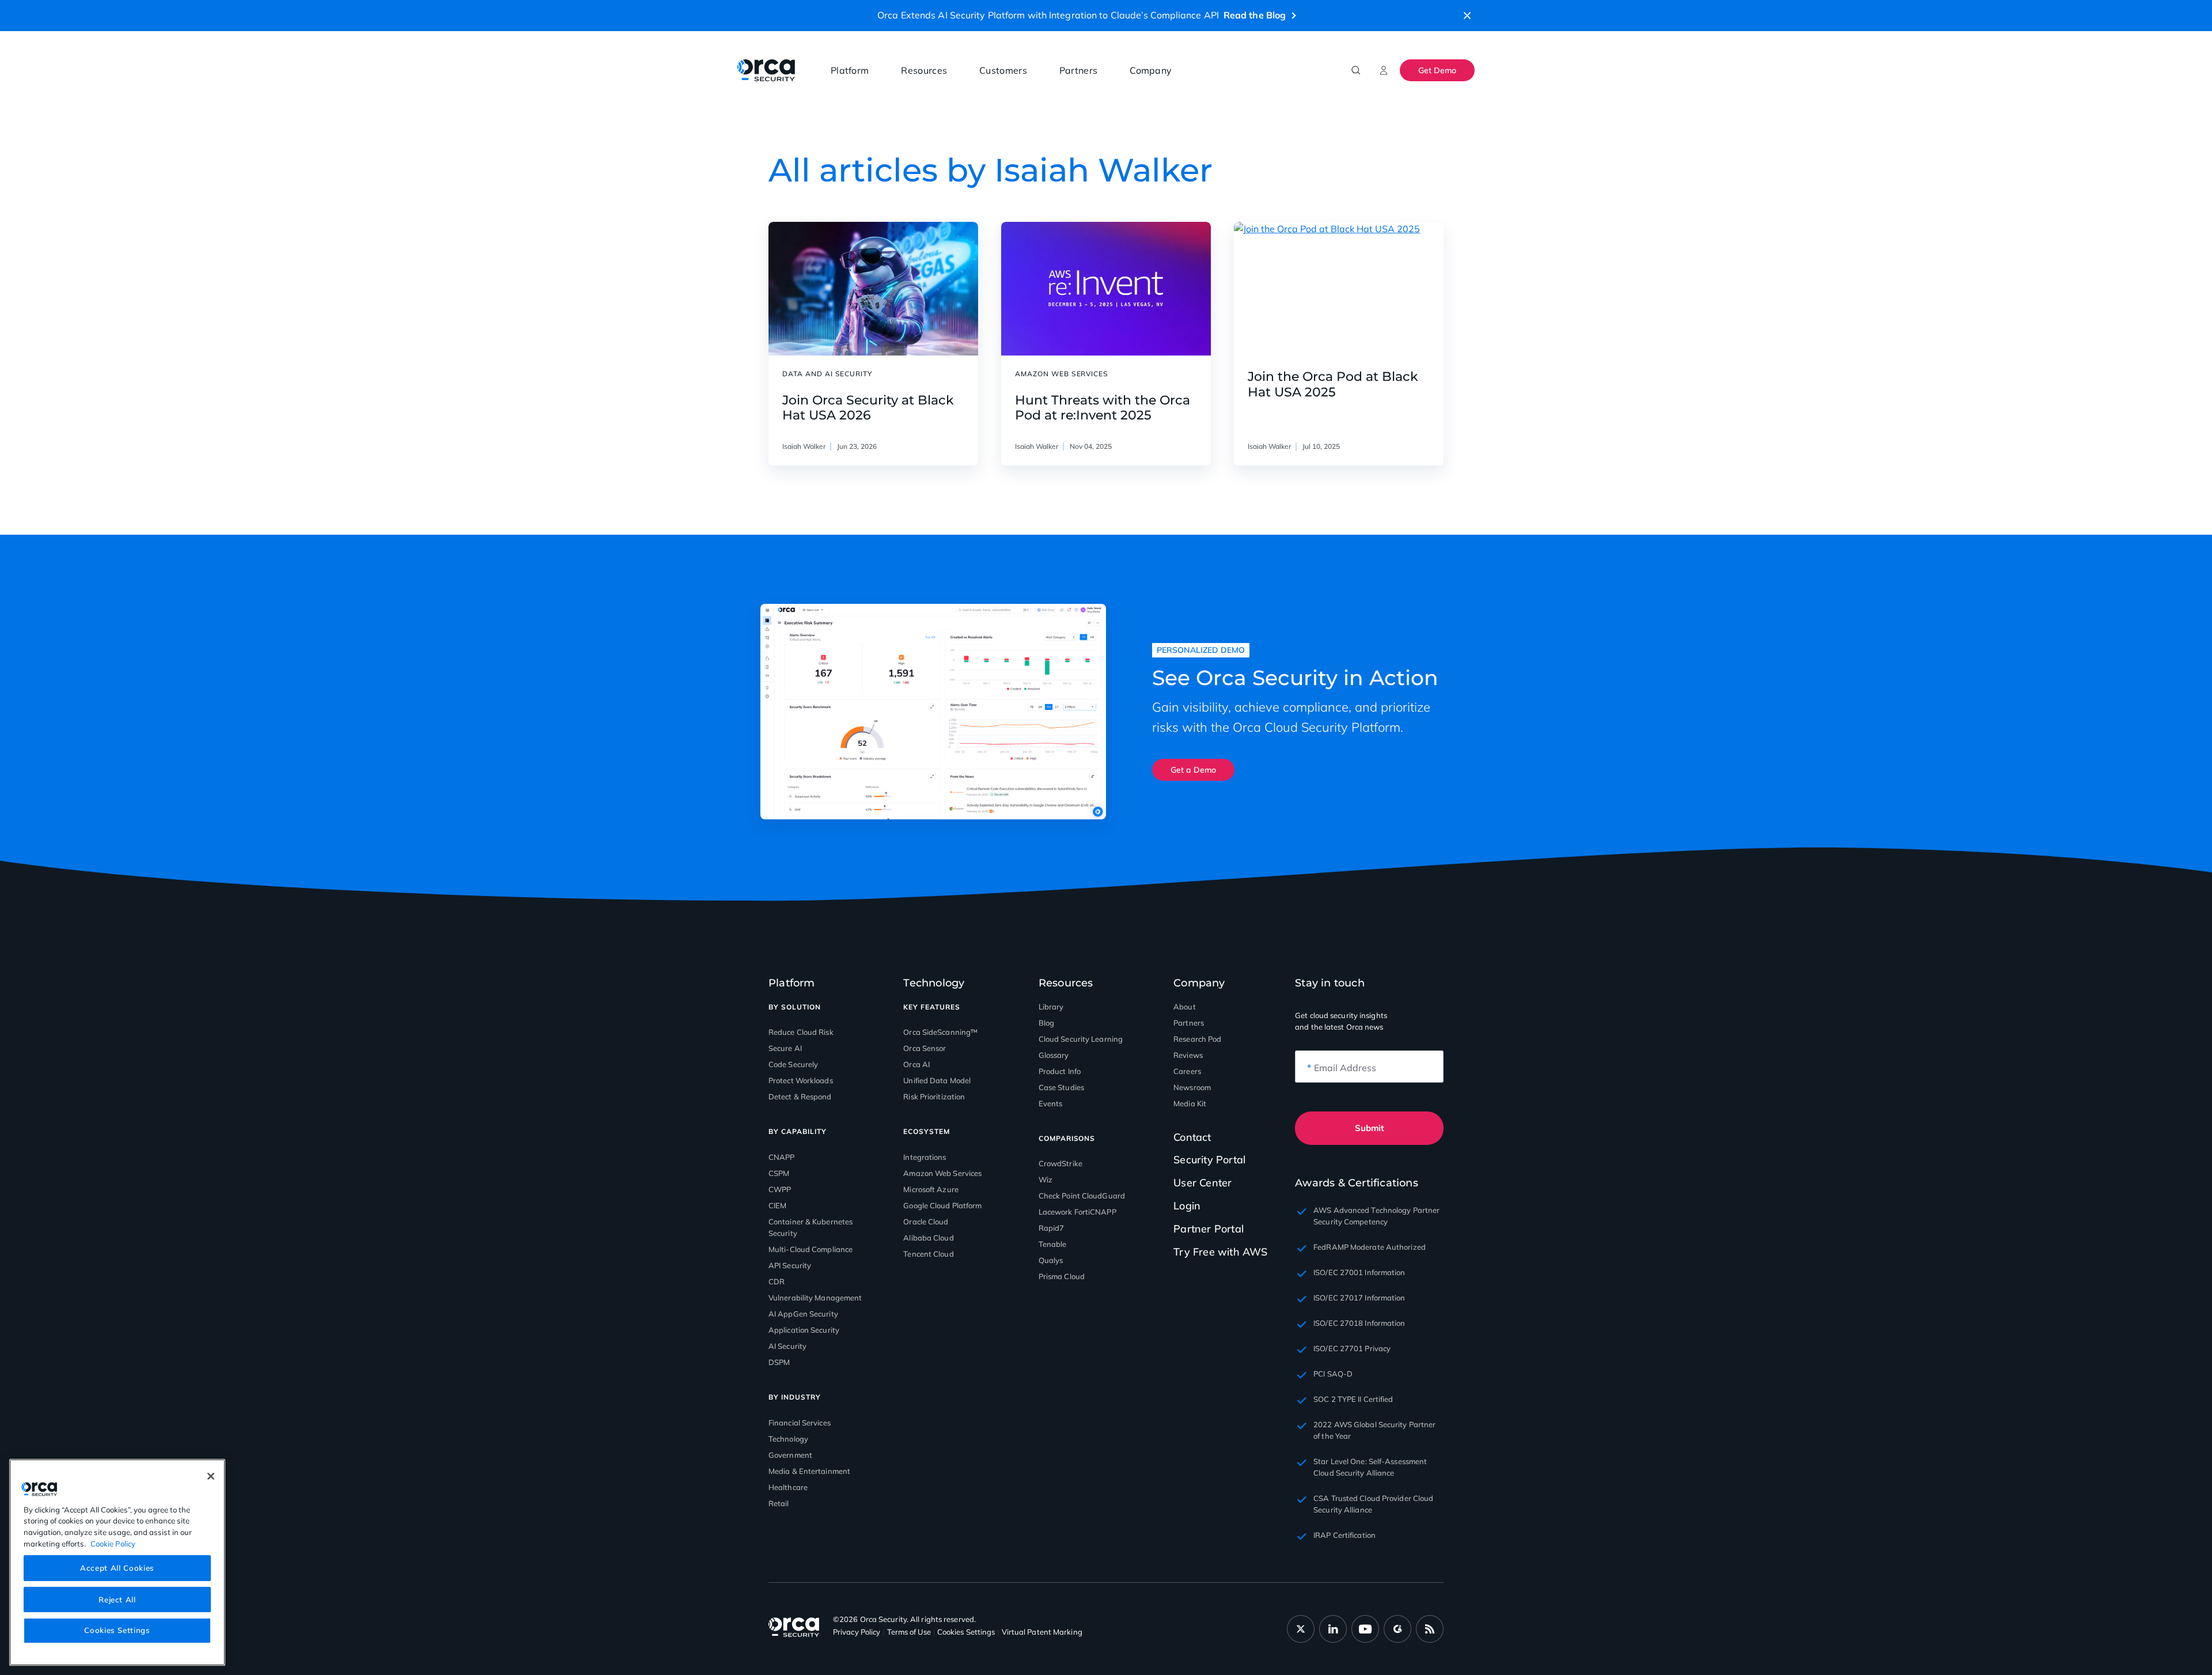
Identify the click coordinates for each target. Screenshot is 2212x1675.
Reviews (1188, 1055)
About (1185, 1007)
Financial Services (800, 1423)
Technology (788, 1439)
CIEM (777, 1205)
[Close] (211, 1476)
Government (790, 1455)
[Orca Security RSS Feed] (1430, 1629)
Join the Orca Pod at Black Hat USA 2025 (1333, 384)
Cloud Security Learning (1081, 1039)
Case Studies (1061, 1087)
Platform (850, 70)
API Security (790, 1265)
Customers (1003, 70)
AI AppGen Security (803, 1314)
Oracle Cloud (926, 1222)
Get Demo (1437, 70)
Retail (779, 1503)
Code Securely (793, 1064)
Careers (1187, 1071)
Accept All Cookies (117, 1568)
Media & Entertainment (809, 1471)
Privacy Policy (857, 1632)
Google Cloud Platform (942, 1205)
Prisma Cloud (1062, 1276)
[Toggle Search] (1356, 70)
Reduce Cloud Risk (801, 1032)
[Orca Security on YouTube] (1365, 1629)
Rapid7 (1052, 1228)
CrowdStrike (1060, 1163)
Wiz (1046, 1179)
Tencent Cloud (928, 1254)
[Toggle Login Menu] (1384, 70)
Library (1051, 1007)
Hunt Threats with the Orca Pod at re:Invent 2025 (1103, 408)
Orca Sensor (925, 1048)
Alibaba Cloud (928, 1238)
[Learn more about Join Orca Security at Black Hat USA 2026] (873, 289)
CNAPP (782, 1157)
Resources (924, 70)
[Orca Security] (766, 70)
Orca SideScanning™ (940, 1032)
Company (1151, 70)
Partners (1078, 70)
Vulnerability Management (815, 1298)
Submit (1370, 1128)
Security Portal (1209, 1160)
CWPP (780, 1189)
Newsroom (1192, 1087)
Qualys (1051, 1260)
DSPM (779, 1362)
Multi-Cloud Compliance (810, 1249)
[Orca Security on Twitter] (1301, 1629)
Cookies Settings (117, 1630)
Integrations (925, 1157)
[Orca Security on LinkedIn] (1333, 1629)
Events (1051, 1103)
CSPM (779, 1173)
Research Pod (1197, 1039)
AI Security (787, 1346)
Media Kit (1190, 1103)
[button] (1467, 16)
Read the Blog (1255, 15)
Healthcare (788, 1487)
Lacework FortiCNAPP (1077, 1212)
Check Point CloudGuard (1082, 1196)
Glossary (1054, 1055)
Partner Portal (1209, 1229)
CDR (777, 1281)
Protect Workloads (801, 1080)
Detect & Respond (800, 1096)
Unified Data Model (937, 1080)
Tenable (1053, 1244)
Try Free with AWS (1220, 1252)
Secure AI (785, 1048)
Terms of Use (909, 1632)
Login (1187, 1206)
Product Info (1060, 1071)
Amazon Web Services (942, 1173)
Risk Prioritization (934, 1096)
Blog (1046, 1023)
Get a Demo (1193, 770)
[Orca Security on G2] (1397, 1629)
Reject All (117, 1599)
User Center (1202, 1183)
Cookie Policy (113, 1543)
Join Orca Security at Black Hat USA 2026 (868, 408)
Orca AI (916, 1064)
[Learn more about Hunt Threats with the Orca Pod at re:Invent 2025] (1106, 289)
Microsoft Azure (931, 1189)
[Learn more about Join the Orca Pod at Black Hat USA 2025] (1339, 289)
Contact (1192, 1137)
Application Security (804, 1330)
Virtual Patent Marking (1042, 1632)
